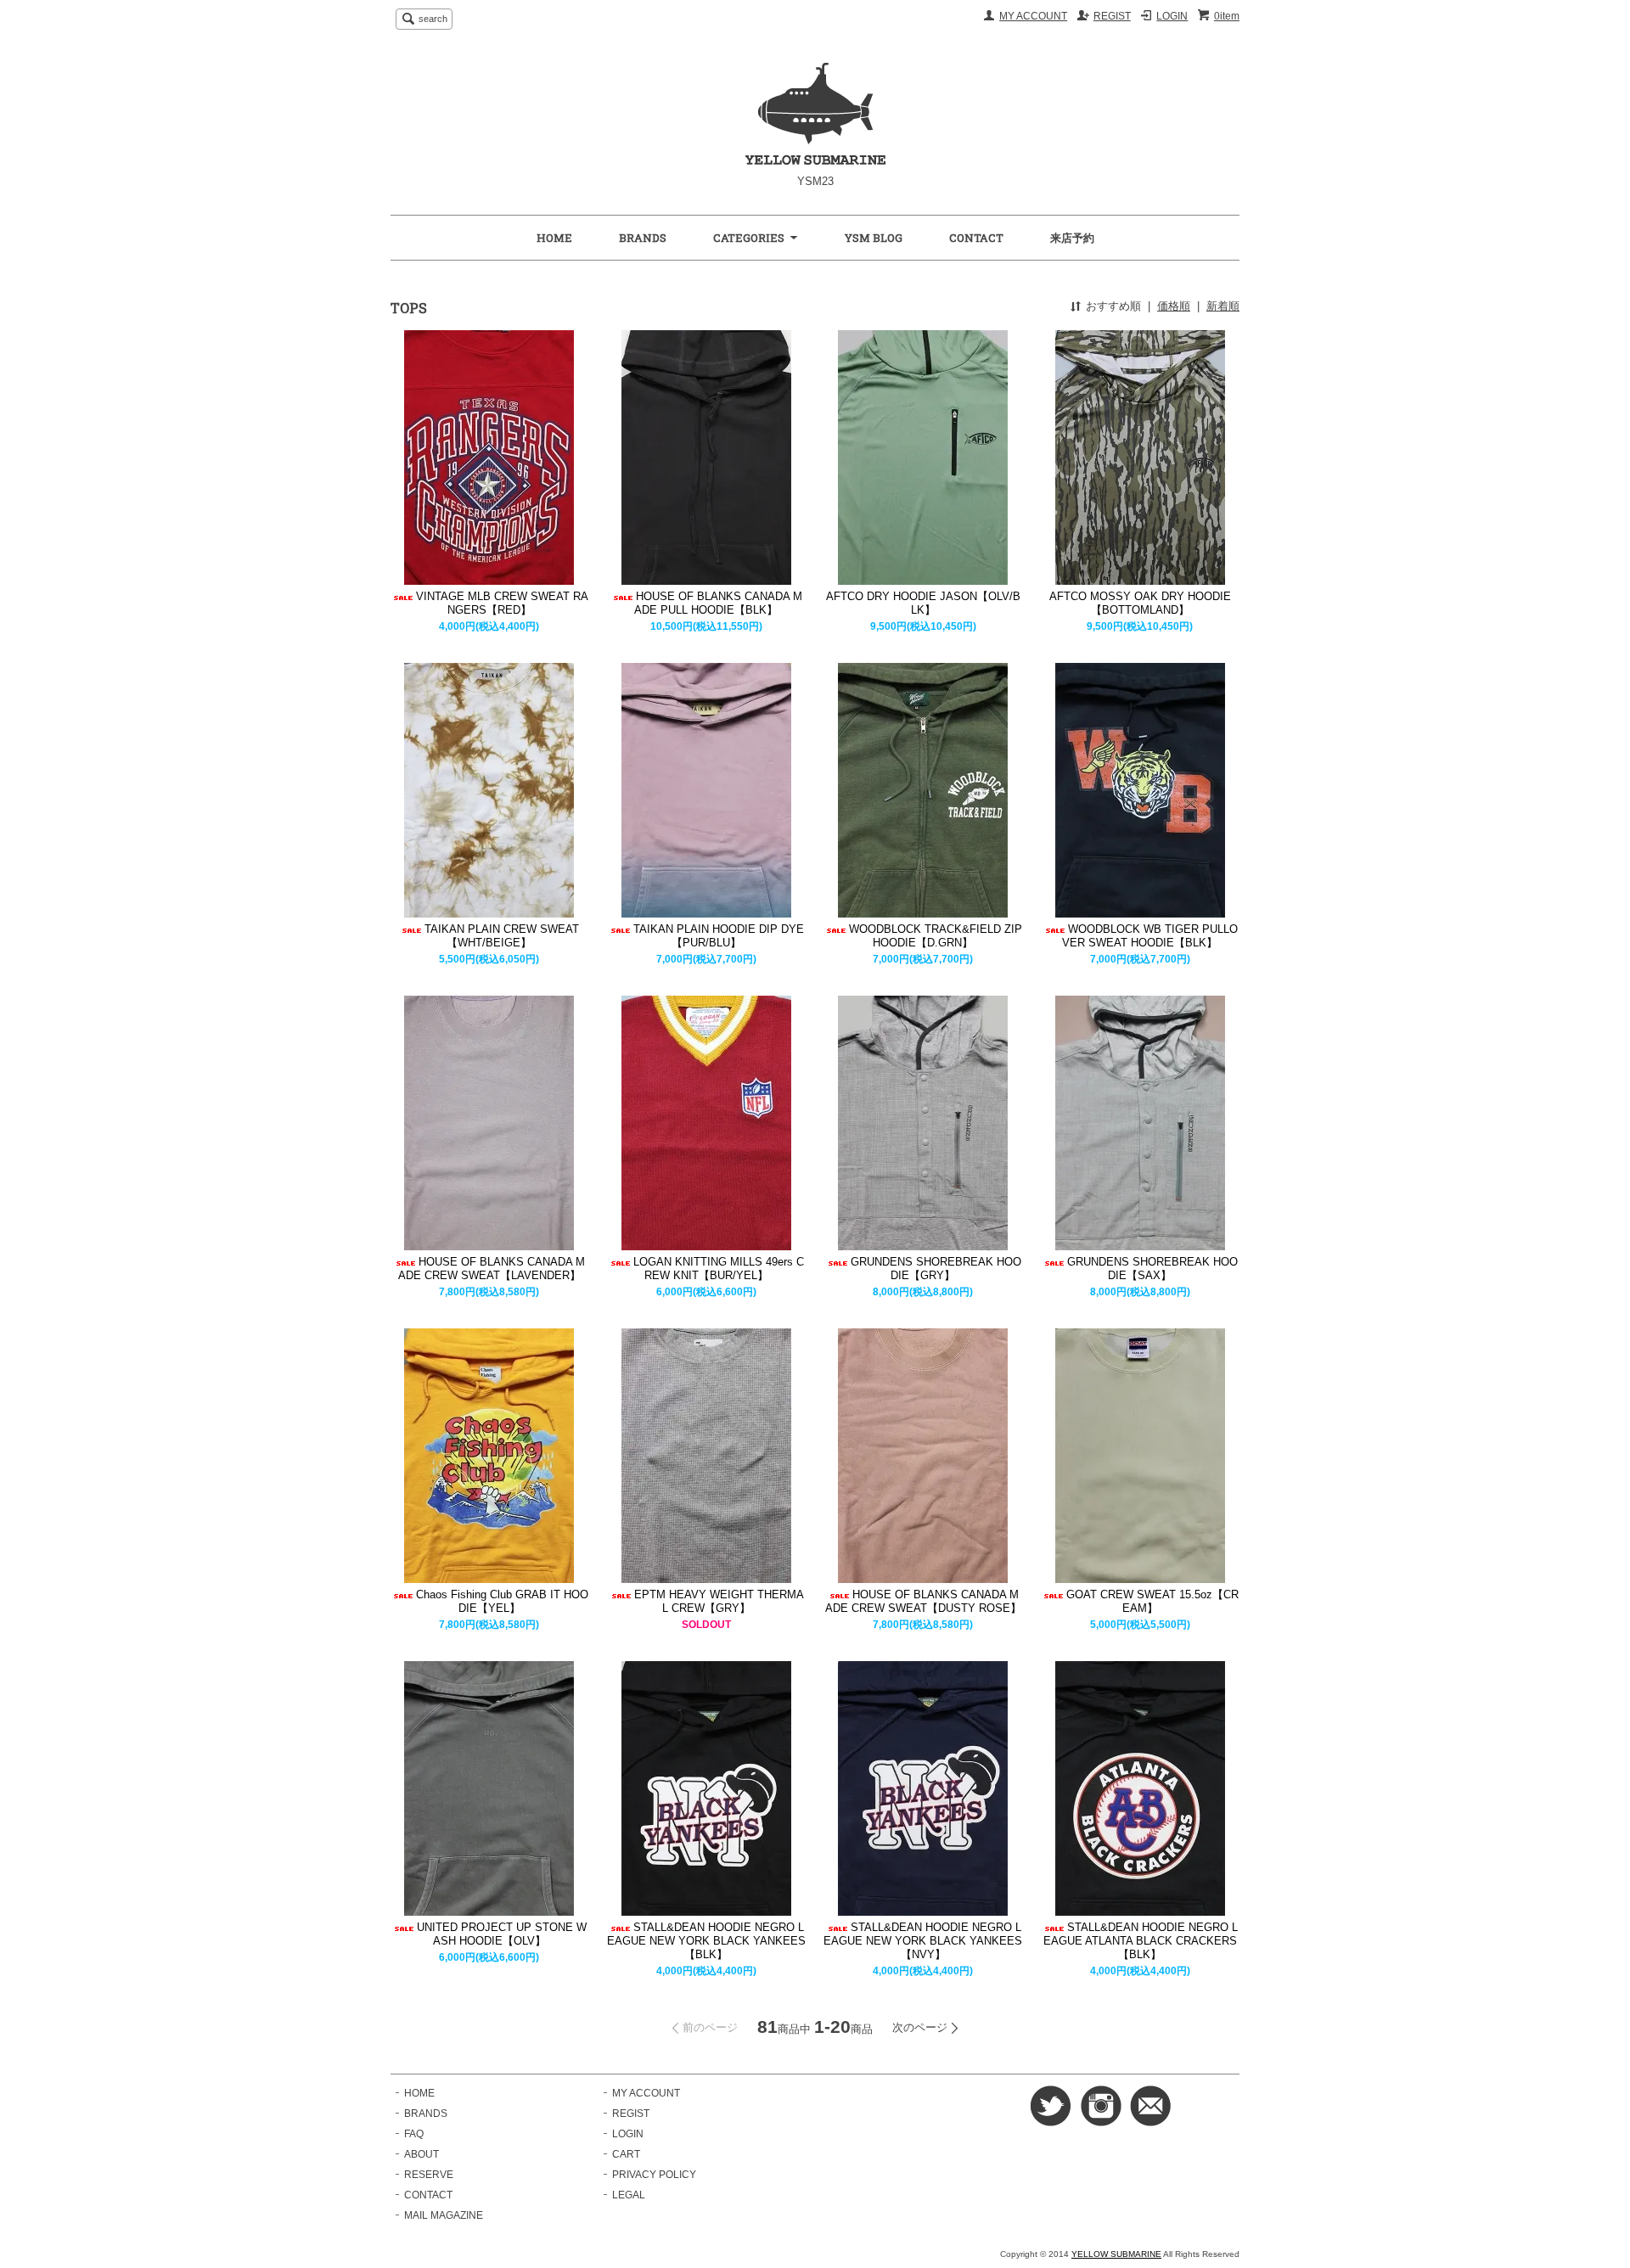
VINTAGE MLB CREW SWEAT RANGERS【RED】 (502, 603)
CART (626, 2154)
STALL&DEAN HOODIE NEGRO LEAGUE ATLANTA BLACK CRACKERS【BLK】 (1141, 1941)
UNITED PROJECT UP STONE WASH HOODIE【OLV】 (502, 1934)
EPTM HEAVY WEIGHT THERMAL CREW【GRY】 (719, 1601)
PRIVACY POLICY (654, 2175)
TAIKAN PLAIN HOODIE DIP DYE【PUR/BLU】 (719, 936)
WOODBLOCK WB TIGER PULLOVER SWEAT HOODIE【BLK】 (1150, 936)
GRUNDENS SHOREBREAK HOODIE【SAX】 (1152, 1269)
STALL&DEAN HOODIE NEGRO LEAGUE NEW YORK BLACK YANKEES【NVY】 (923, 1941)
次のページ (920, 2027)
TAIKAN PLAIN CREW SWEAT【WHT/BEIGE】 (502, 936)
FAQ (414, 2134)
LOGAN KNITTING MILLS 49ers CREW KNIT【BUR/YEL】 (719, 1269)
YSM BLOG (874, 238)
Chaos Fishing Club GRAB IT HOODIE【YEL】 (502, 1601)
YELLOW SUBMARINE (1116, 2254)
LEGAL (629, 2195)
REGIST (1112, 16)
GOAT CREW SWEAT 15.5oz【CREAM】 (1152, 1601)
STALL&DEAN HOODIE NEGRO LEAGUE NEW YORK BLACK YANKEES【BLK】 (706, 1941)
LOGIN (1172, 16)
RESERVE (429, 2175)
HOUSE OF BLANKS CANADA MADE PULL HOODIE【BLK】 (718, 603)
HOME (554, 238)
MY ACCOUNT (1033, 16)
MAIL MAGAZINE (444, 2215)
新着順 (1223, 306)
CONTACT (976, 238)
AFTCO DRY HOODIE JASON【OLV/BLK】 (923, 603)
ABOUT (422, 2154)
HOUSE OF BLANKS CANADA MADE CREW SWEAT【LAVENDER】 (492, 1269)
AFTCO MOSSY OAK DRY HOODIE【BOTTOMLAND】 (1140, 603)
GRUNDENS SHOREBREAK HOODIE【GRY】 (936, 1269)
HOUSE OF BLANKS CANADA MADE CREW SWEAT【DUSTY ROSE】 (923, 1601)
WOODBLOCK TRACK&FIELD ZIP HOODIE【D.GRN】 (936, 936)
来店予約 (1072, 238)
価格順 (1174, 306)
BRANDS (643, 238)
